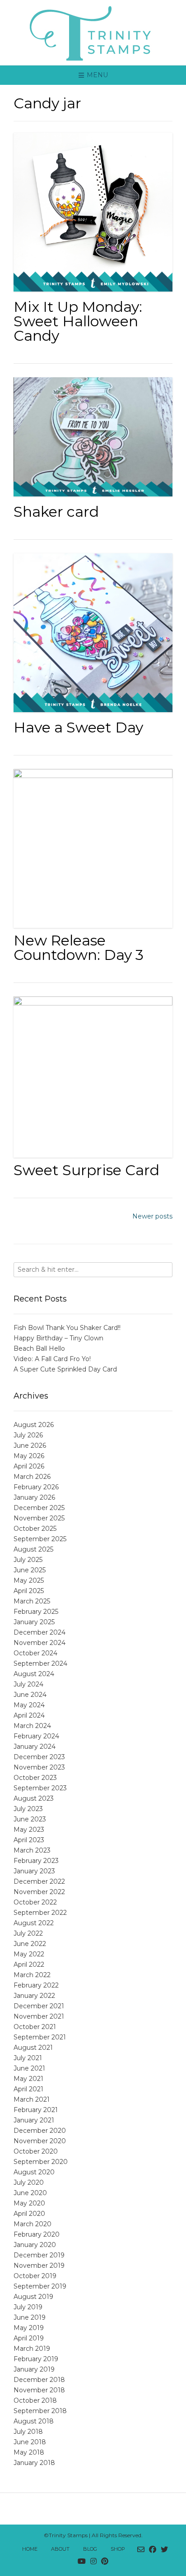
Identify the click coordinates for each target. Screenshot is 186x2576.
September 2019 (40, 2286)
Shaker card (56, 512)
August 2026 (34, 1425)
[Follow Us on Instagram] (93, 2562)
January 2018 (34, 2463)
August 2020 (34, 2172)
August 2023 (34, 1798)
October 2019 (35, 2276)
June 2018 (30, 2442)
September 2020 (41, 2162)
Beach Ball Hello (39, 1348)
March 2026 (32, 1477)
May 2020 (29, 2203)
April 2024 (29, 1715)
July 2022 (28, 1933)
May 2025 (29, 1580)
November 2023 (39, 1767)
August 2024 (34, 1674)
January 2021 (34, 2120)
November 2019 (39, 2266)
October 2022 (35, 1902)
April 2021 (28, 2089)
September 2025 (40, 1539)
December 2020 (40, 2131)
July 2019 (28, 2307)
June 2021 (29, 2068)
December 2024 (40, 1632)
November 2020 (40, 2141)
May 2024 (29, 1705)
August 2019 (33, 2297)
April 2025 (29, 1591)
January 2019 (34, 2369)
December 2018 (39, 2380)
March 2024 (32, 1726)
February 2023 (36, 1861)
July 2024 (28, 1684)
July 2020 (29, 2182)
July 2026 (28, 1435)
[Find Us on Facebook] (153, 2550)
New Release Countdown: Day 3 (79, 947)
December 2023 (39, 1757)
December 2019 (39, 2255)
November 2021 (39, 2016)
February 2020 (37, 2234)
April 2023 (29, 1840)
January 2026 (34, 1497)
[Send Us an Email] (141, 2550)
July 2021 (28, 2058)
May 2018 (29, 2452)
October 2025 (35, 1529)
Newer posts (152, 1216)
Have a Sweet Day (78, 727)
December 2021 (39, 2006)
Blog (90, 2549)
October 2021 (35, 2027)
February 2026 (36, 1487)
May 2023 (29, 1830)
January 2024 (35, 1747)
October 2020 (36, 2151)
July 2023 (28, 1809)
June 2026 (30, 1446)
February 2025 (36, 1612)
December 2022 (39, 1881)
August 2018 (34, 2421)
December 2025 (39, 1508)
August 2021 (33, 2048)
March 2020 (33, 2224)
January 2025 (34, 1622)
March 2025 (32, 1601)
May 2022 (29, 1954)
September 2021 (40, 2037)
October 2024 (35, 1653)
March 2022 (32, 1975)
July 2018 (28, 2432)
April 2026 (29, 1466)
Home (30, 2549)
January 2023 (34, 1871)
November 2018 (39, 2390)
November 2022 (39, 1892)
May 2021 (28, 2079)
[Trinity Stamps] (93, 33)
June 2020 (30, 2193)
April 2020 (29, 2214)
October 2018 (35, 2400)
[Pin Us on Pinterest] (105, 2562)
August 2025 (33, 1549)
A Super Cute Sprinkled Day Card (65, 1369)
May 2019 (29, 2328)
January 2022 (34, 1996)
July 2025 (28, 1560)
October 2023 (35, 1778)
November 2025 (39, 1518)
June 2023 (30, 1819)
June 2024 (30, 1695)
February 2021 (36, 2110)
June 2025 (30, 1570)
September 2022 (40, 1913)
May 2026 (29, 1456)
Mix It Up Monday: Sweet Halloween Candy (78, 321)
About (60, 2549)
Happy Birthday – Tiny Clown (58, 1338)
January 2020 (35, 2245)
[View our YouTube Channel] (82, 2562)
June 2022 (30, 1944)
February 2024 (36, 1736)
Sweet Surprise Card (86, 1170)
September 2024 (40, 1663)
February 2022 (36, 1985)
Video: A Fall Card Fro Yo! (52, 1359)
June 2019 (30, 2317)
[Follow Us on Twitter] (164, 2550)
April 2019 (29, 2338)
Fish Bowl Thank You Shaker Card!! (67, 1328)
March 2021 (32, 2099)
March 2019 (32, 2349)
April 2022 (29, 1964)
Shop (118, 2549)
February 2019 (36, 2359)
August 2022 (34, 1923)
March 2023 (32, 1850)
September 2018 (40, 2411)
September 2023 (40, 1788)
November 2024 (40, 1643)
